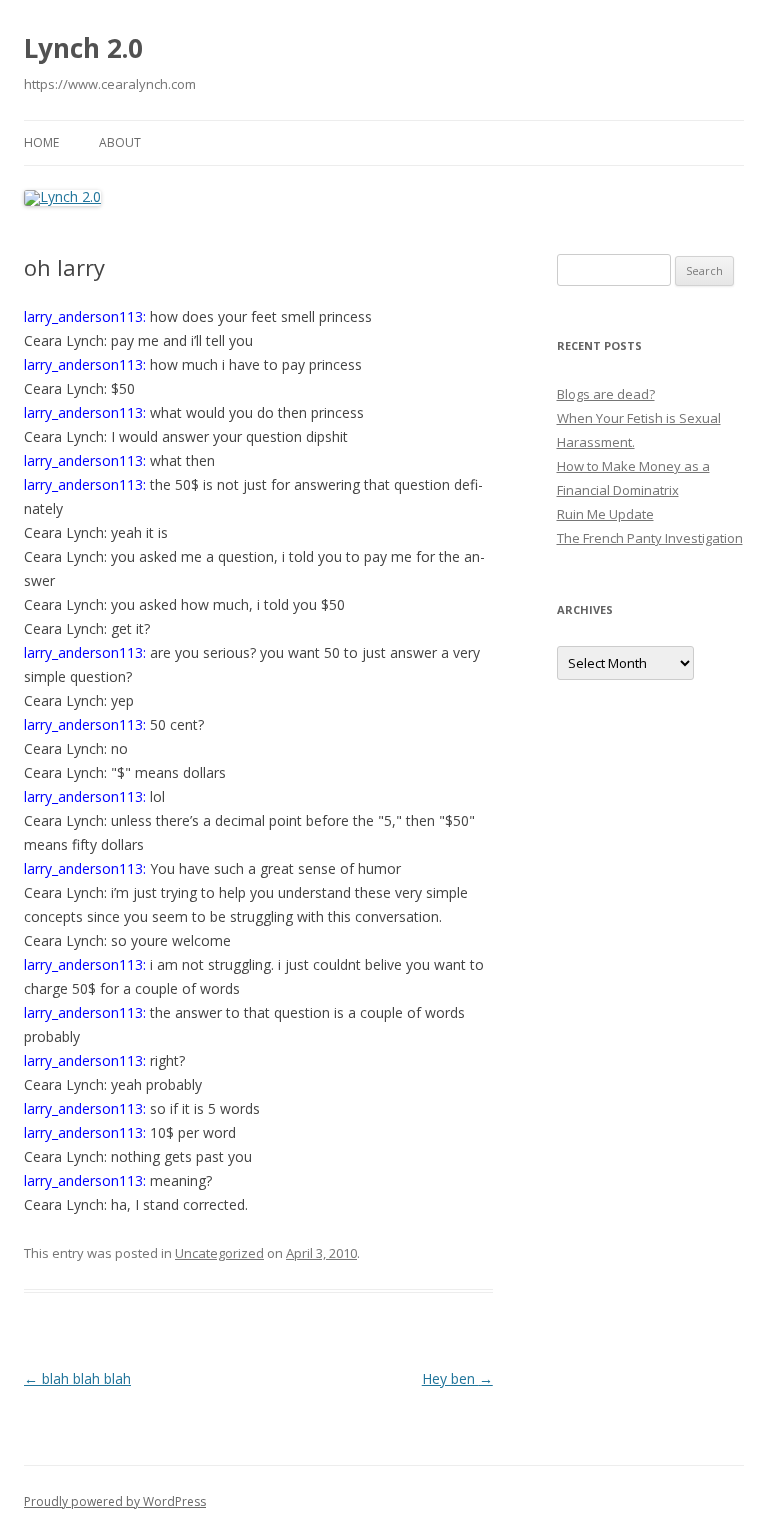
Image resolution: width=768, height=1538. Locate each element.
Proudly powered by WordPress (115, 1501)
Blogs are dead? (606, 394)
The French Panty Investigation (650, 538)
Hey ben (457, 1378)
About (120, 142)
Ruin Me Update (605, 514)
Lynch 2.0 (83, 48)
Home (41, 142)
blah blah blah (77, 1378)
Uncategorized (219, 1253)
